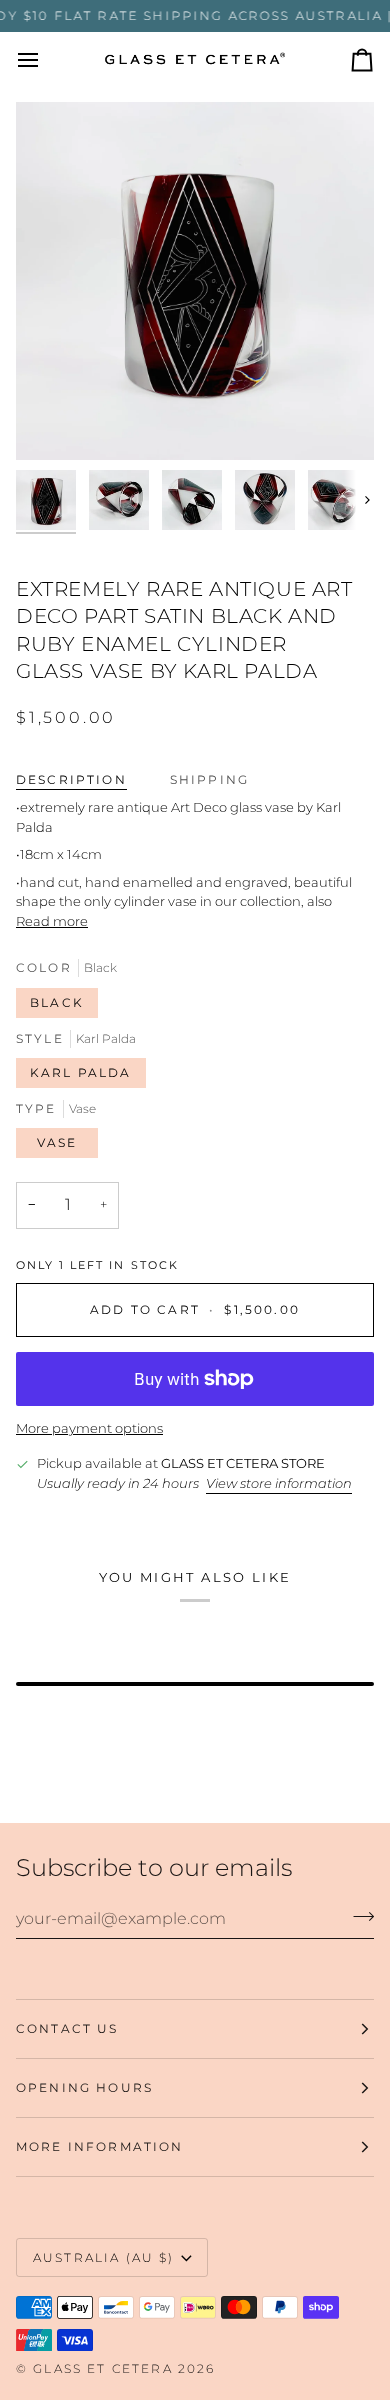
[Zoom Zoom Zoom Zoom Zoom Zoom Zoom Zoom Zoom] (195, 281)
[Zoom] (53, 422)
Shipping (209, 779)
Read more (52, 921)
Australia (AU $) (104, 2257)
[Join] (357, 1916)
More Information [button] (100, 2146)
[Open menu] (46, 60)
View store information (279, 1483)
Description (71, 779)
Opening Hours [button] (84, 2087)
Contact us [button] (67, 2028)
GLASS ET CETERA (102, 2368)
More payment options (89, 1428)
